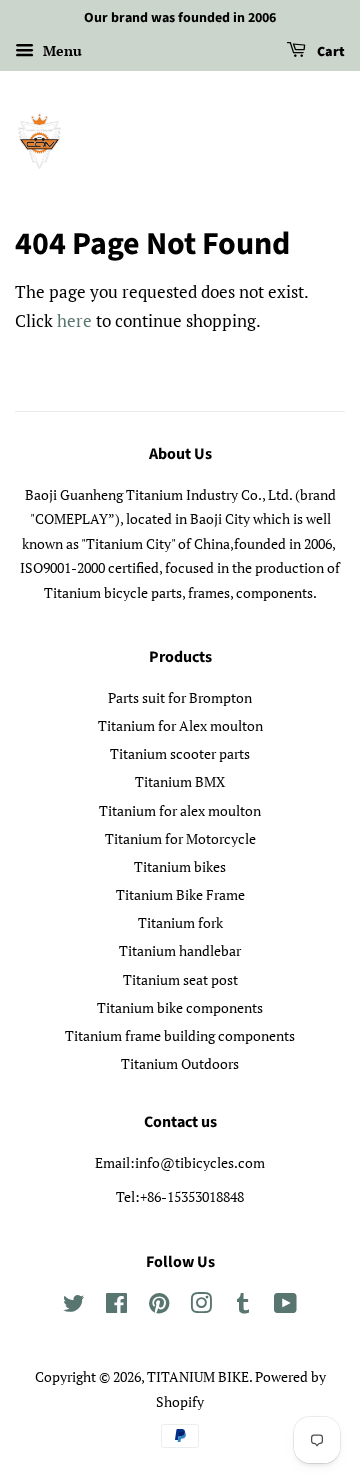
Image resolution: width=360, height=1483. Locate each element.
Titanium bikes (180, 866)
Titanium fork (180, 922)
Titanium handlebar (180, 950)
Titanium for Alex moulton (180, 725)
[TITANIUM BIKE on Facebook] (116, 1306)
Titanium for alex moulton (180, 810)
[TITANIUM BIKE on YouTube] (285, 1306)
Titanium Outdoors (180, 1063)
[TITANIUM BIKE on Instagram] (201, 1306)
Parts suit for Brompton (180, 697)
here (74, 320)
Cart (329, 52)
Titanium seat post (180, 979)
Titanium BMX (180, 781)
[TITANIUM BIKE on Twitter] (74, 1306)
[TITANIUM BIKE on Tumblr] (243, 1306)
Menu (60, 50)
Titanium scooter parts (180, 753)
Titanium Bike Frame (180, 894)
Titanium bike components (180, 1007)
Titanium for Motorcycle (180, 838)
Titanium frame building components (180, 1035)
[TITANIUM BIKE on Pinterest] (159, 1306)
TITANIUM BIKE (198, 1376)
